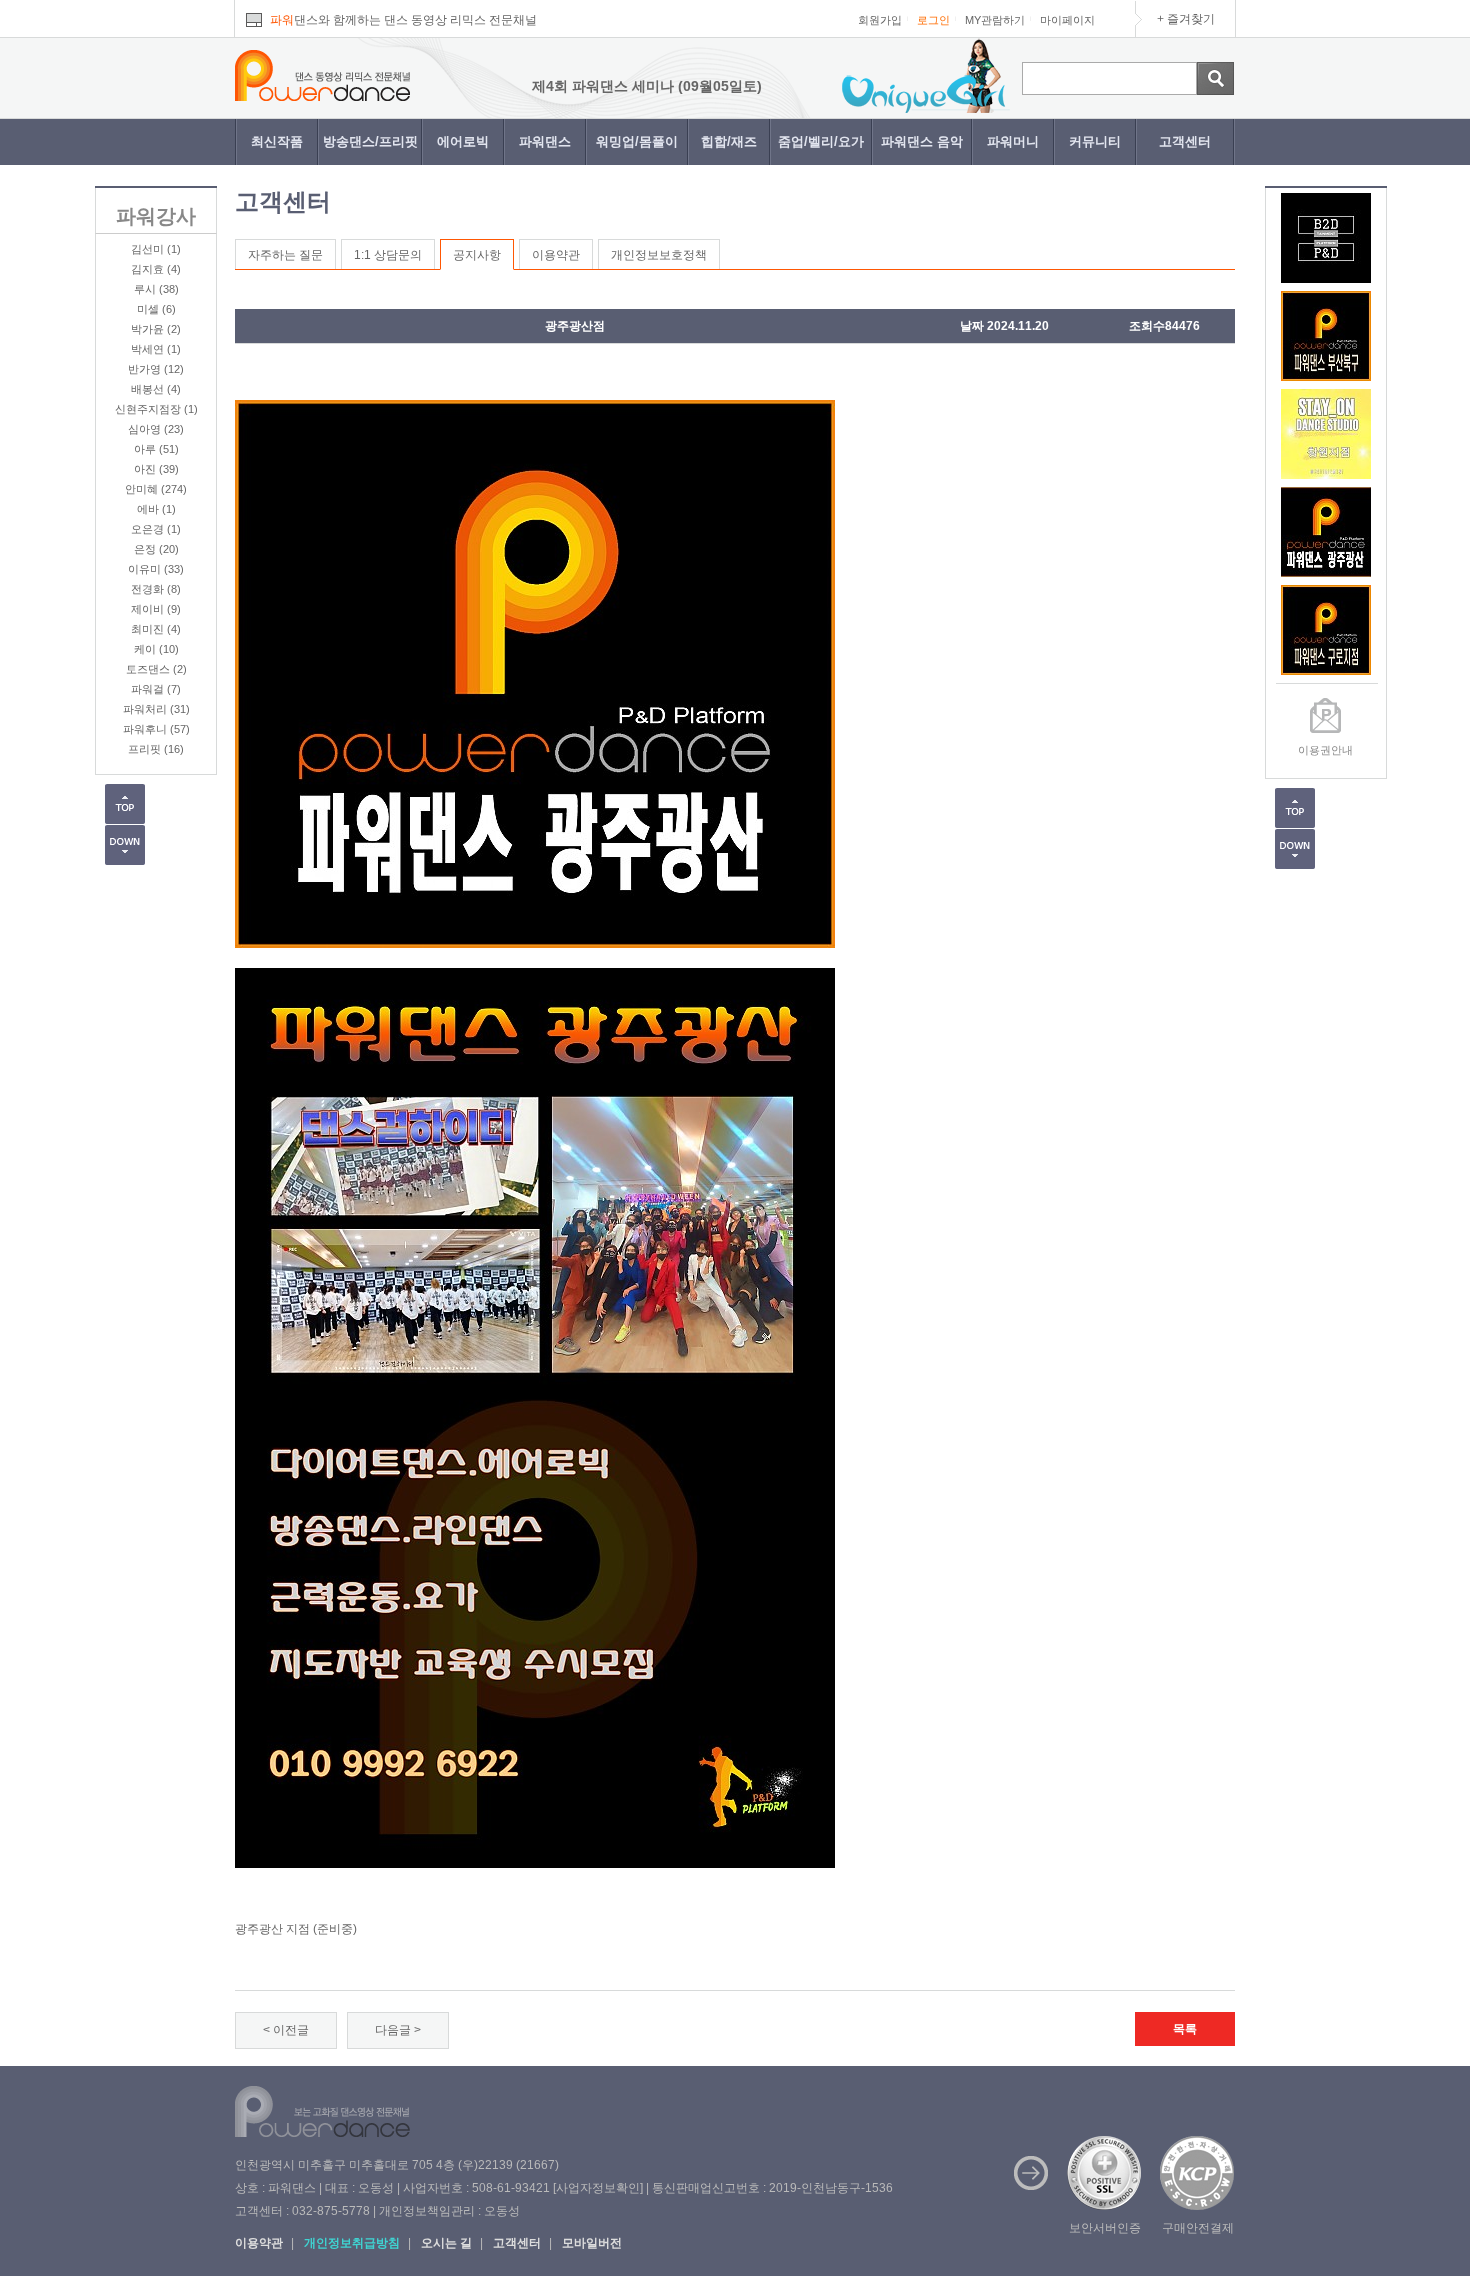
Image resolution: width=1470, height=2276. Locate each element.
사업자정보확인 (598, 2188)
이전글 (291, 2030)
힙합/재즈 (729, 141)
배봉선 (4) (156, 389)
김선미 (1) (156, 249)
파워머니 (1013, 141)
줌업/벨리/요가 (821, 141)
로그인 (933, 20)
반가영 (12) (156, 369)
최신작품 (277, 141)
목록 (1185, 2029)
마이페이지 (1067, 20)
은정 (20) (156, 549)
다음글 (393, 2030)
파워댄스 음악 (922, 141)
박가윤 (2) (156, 329)
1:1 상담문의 (388, 255)
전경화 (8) (156, 589)
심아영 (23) (156, 429)
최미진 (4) (156, 629)
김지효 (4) (156, 269)
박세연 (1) (156, 349)
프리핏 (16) (156, 749)
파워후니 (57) (156, 729)
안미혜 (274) (156, 489)
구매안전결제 (1198, 2228)
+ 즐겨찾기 (1186, 19)
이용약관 (556, 255)
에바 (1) (156, 509)
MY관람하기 (995, 20)
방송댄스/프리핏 (370, 141)
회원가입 (880, 20)
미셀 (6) (156, 309)
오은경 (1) (156, 529)
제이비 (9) (156, 609)
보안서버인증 (1105, 2228)
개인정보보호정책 (659, 255)
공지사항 (477, 255)
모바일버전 (592, 2243)
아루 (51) (156, 449)
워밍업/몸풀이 (637, 141)
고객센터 (1185, 141)
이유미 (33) (156, 569)
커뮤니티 (1095, 141)
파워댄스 (545, 141)
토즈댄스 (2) (156, 669)
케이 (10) (156, 649)
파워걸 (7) (156, 689)
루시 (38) (156, 289)
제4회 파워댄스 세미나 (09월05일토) (580, 86)
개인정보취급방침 (352, 2243)
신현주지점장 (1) (156, 409)
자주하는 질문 (285, 255)
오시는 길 (446, 2243)
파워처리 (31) (156, 709)
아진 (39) (156, 469)
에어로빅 (463, 141)
